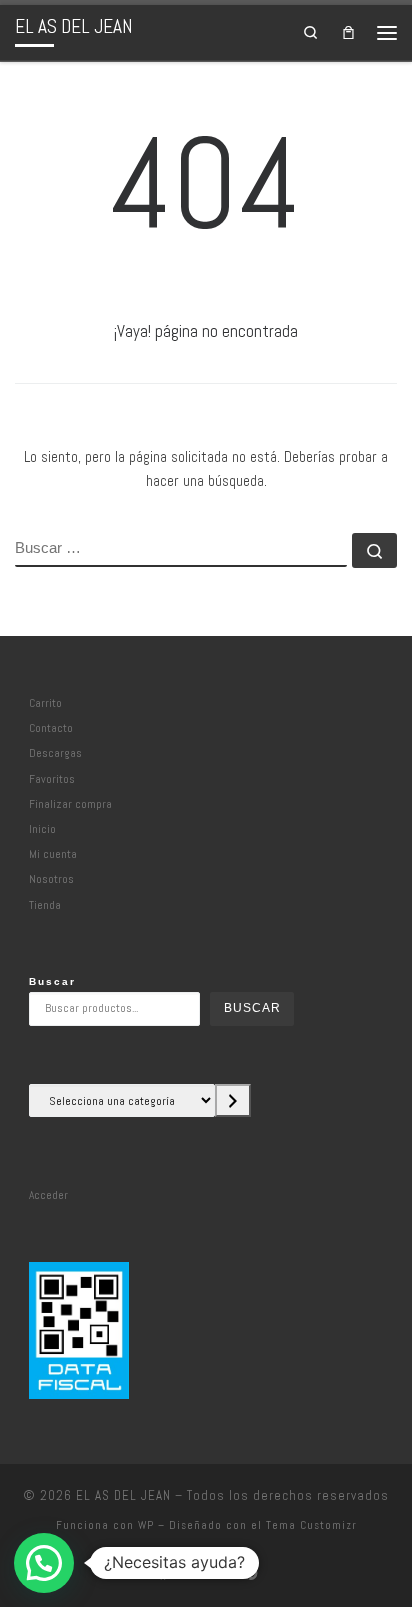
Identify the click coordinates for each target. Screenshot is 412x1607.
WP (146, 1525)
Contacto (51, 728)
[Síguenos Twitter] (221, 1574)
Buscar (52, 981)
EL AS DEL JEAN (123, 1495)
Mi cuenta (53, 854)
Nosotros (51, 879)
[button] (44, 1563)
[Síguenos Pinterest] (250, 1574)
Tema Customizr (311, 1525)
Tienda (45, 905)
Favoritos (52, 779)
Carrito (45, 703)
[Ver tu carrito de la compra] (348, 32)
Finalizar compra (70, 804)
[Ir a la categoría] (233, 1100)
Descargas (55, 753)
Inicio (42, 829)
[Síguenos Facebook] (163, 1574)
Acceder (48, 1195)
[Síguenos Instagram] (192, 1574)
